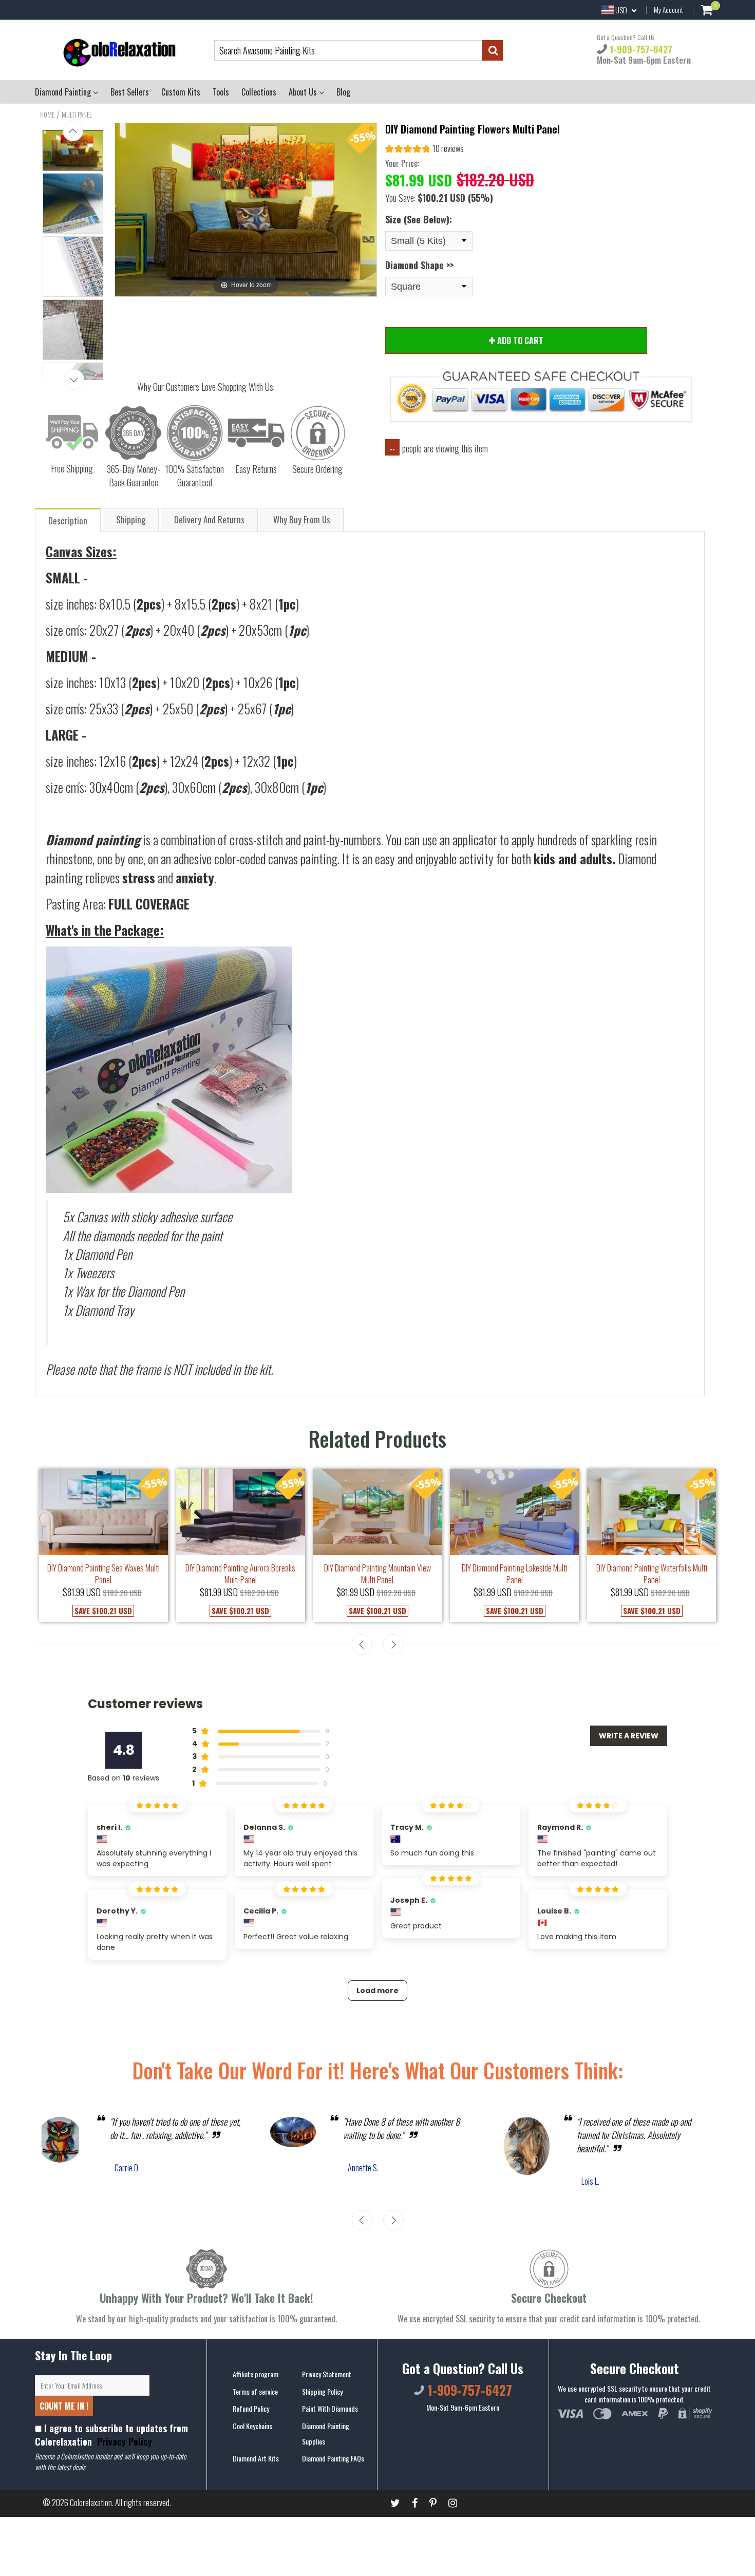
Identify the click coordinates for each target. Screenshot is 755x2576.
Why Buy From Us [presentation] (302, 519)
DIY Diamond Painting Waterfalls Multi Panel (652, 1574)
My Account (668, 10)
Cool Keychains (252, 2426)
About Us (304, 92)
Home (47, 115)
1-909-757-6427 (640, 49)
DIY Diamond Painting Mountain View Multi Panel (377, 1574)
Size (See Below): (419, 219)
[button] (424, 150)
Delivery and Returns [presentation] (209, 519)
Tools (221, 92)
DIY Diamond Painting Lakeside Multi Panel (515, 1574)
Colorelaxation (91, 2503)
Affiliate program (256, 2374)
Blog (343, 92)
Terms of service (255, 2391)
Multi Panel (77, 115)
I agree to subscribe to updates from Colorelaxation (111, 2435)
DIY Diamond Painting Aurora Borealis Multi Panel (240, 1574)
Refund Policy (251, 2408)
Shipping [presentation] (131, 519)
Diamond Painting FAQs (333, 2458)
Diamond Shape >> (419, 265)
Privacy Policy (123, 2441)
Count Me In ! (64, 2406)
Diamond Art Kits (256, 2458)
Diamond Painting (64, 92)
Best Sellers (130, 92)
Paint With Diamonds (330, 2408)
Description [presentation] (68, 520)
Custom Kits (181, 92)
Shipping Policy (322, 2391)
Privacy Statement (327, 2374)
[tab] (68, 519)
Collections (259, 92)
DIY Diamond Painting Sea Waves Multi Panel (103, 1574)
